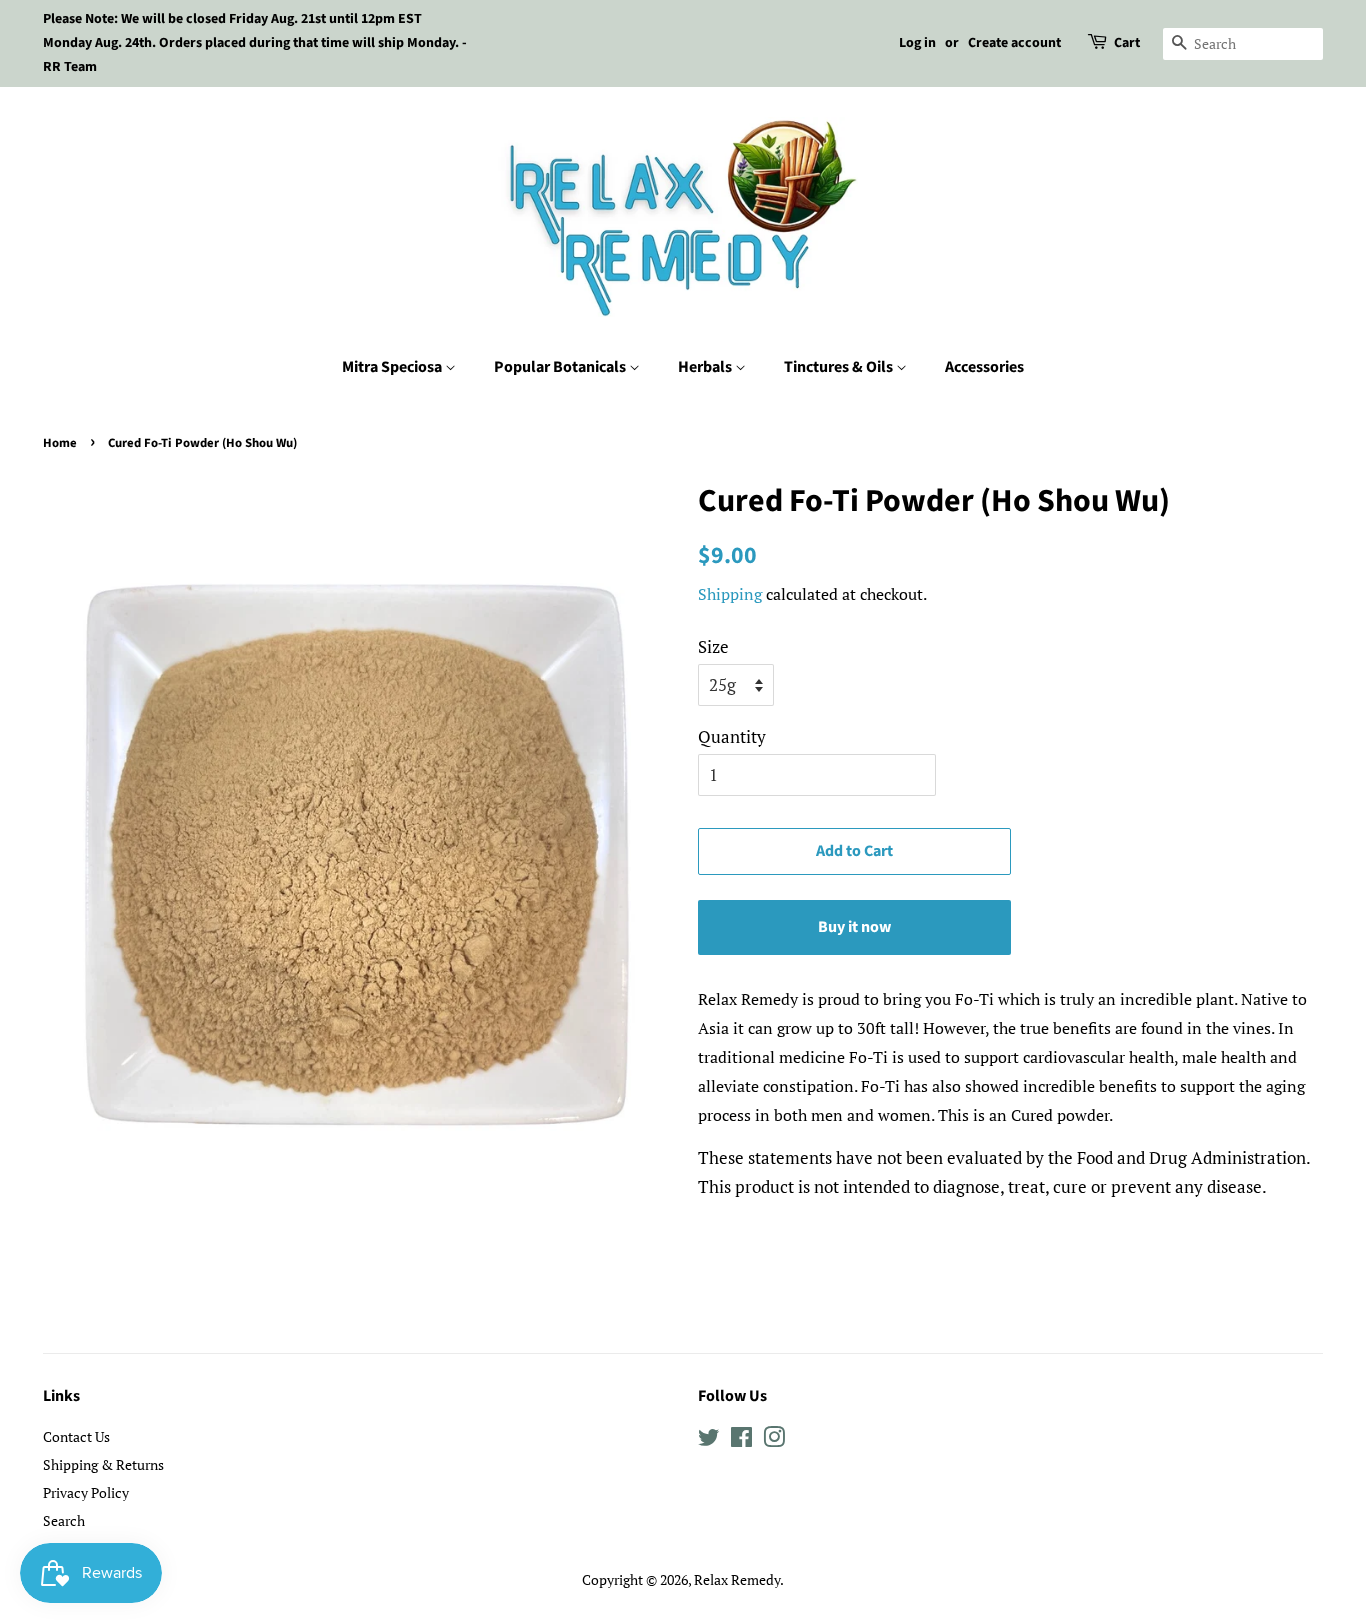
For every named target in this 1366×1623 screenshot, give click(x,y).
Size (713, 646)
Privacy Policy (86, 1492)
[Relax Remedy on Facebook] (741, 1440)
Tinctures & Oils (840, 367)
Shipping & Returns (103, 1464)
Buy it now (854, 927)
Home (60, 443)
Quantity (732, 736)
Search (64, 1520)
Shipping (730, 594)
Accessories (984, 367)
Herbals (706, 367)
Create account (1014, 43)
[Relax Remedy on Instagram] (774, 1440)
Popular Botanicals (561, 367)
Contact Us (76, 1436)
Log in (917, 43)
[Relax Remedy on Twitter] (709, 1440)
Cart (1127, 43)
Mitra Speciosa (393, 367)
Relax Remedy (737, 1579)
